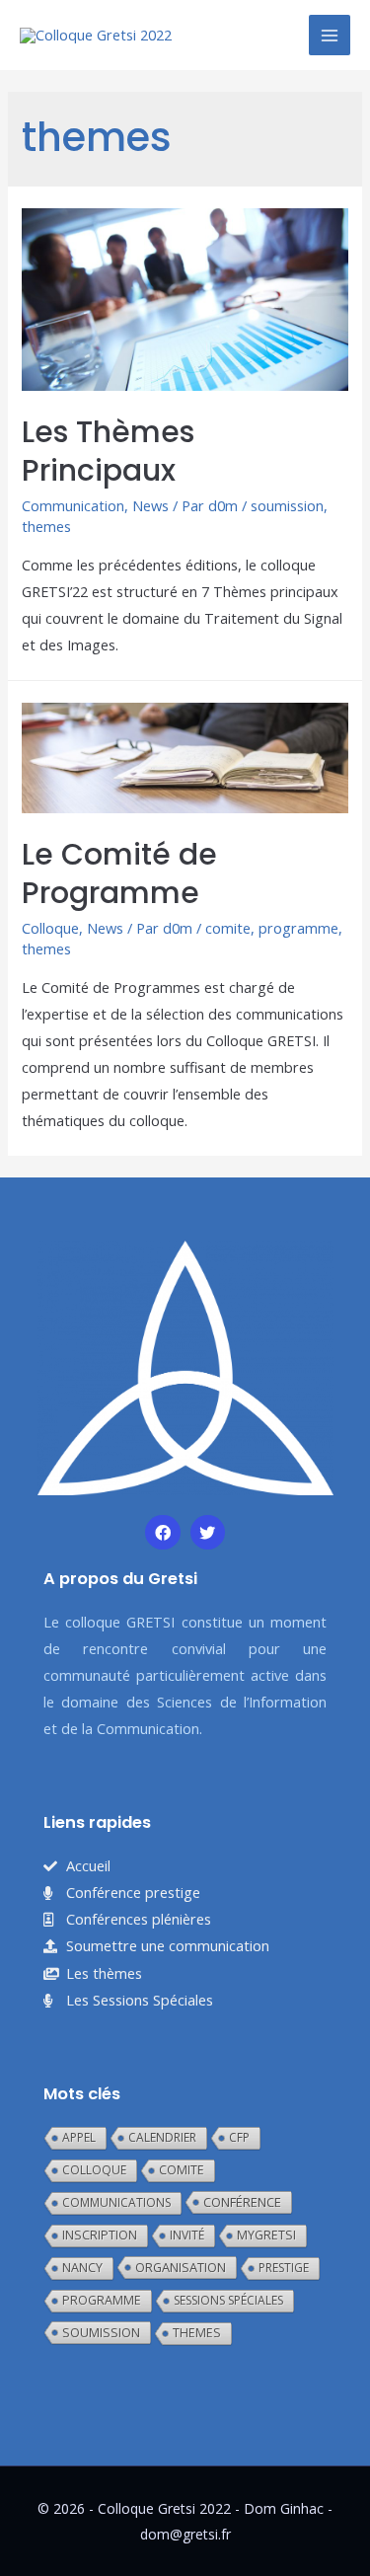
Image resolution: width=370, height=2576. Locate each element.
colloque (94, 2170)
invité (187, 2235)
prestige (284, 2268)
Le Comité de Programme (119, 873)
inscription (100, 2235)
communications (116, 2202)
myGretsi (266, 2235)
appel (79, 2137)
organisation (181, 2267)
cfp (239, 2137)
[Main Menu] (330, 36)
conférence (242, 2202)
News (150, 505)
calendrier (162, 2137)
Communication (73, 505)
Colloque (50, 928)
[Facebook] (162, 1532)
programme (298, 928)
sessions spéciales (228, 2300)
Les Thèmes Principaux (108, 451)
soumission (287, 505)
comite (228, 928)
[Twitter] (208, 1532)
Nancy (82, 2268)
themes (46, 526)
